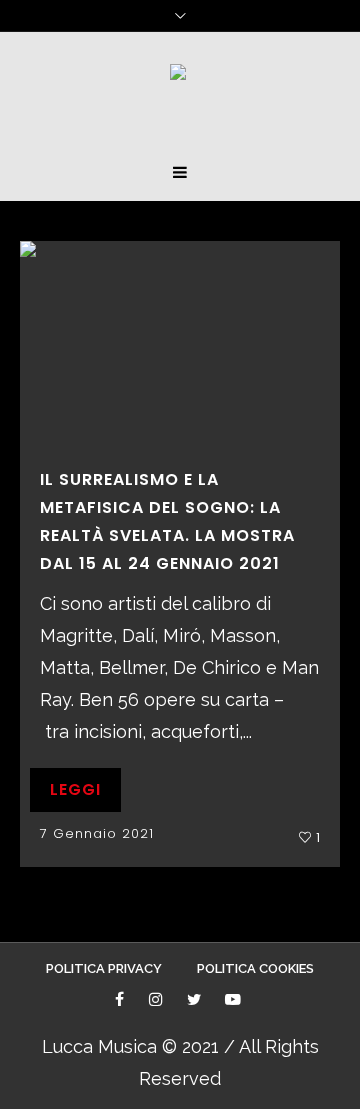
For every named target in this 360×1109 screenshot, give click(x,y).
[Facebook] (121, 1001)
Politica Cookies (255, 968)
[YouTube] (235, 1001)
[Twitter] (196, 1001)
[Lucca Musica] (178, 79)
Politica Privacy (104, 968)
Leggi (75, 789)
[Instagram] (157, 1001)
